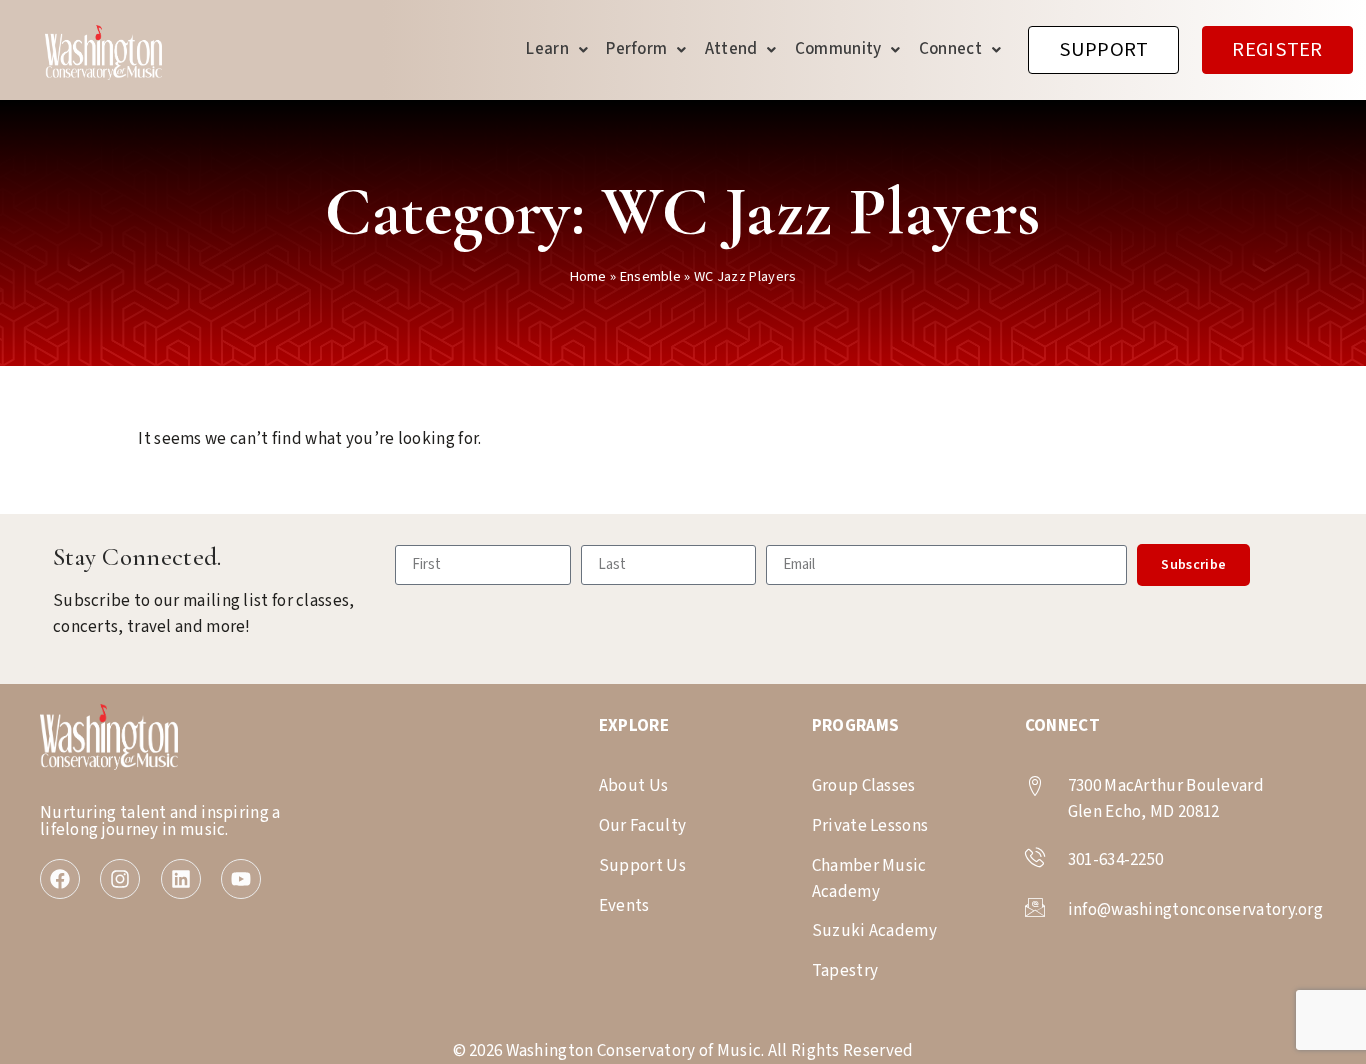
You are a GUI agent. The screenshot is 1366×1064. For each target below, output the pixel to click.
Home (588, 276)
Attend (731, 49)
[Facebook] (60, 879)
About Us (633, 786)
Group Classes (864, 786)
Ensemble (650, 276)
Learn (547, 49)
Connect (950, 49)
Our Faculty (642, 826)
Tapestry (845, 971)
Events (624, 906)
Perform (636, 49)
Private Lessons (870, 826)
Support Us (642, 866)
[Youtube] (241, 879)
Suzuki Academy (874, 931)
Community (838, 49)
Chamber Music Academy (869, 879)
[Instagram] (120, 879)
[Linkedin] (181, 879)
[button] (557, 49)
